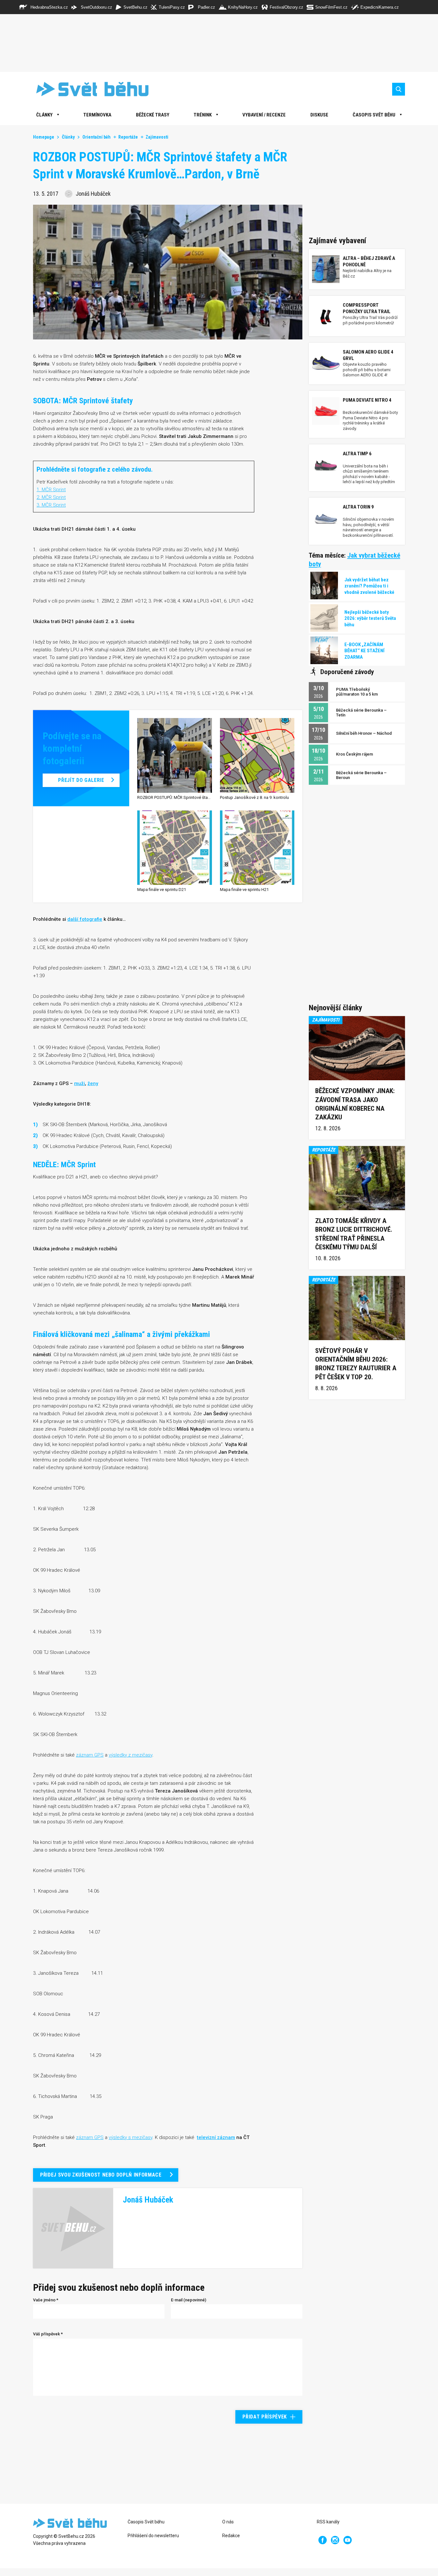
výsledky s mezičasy (131, 2137)
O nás (228, 2522)
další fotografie (85, 919)
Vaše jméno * (46, 2300)
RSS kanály (328, 2522)
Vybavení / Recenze (264, 115)
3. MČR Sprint (51, 505)
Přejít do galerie (81, 780)
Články (68, 137)
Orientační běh (97, 137)
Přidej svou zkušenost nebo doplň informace (101, 2175)
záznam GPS (90, 1755)
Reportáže (128, 137)
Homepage (44, 137)
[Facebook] (323, 2540)
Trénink (203, 115)
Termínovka (97, 115)
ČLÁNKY (44, 115)
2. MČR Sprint (51, 497)
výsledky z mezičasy (131, 1755)
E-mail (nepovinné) (189, 2300)
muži (80, 1083)
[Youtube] (348, 2540)
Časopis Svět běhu (374, 115)
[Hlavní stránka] (88, 89)
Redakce (231, 2536)
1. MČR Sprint (51, 490)
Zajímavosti (157, 137)
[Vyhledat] (399, 89)
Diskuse (319, 115)
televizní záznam (216, 2137)
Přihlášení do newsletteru (153, 2536)
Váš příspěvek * (48, 2334)
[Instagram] (335, 2540)
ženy (93, 1083)
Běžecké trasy (153, 115)
